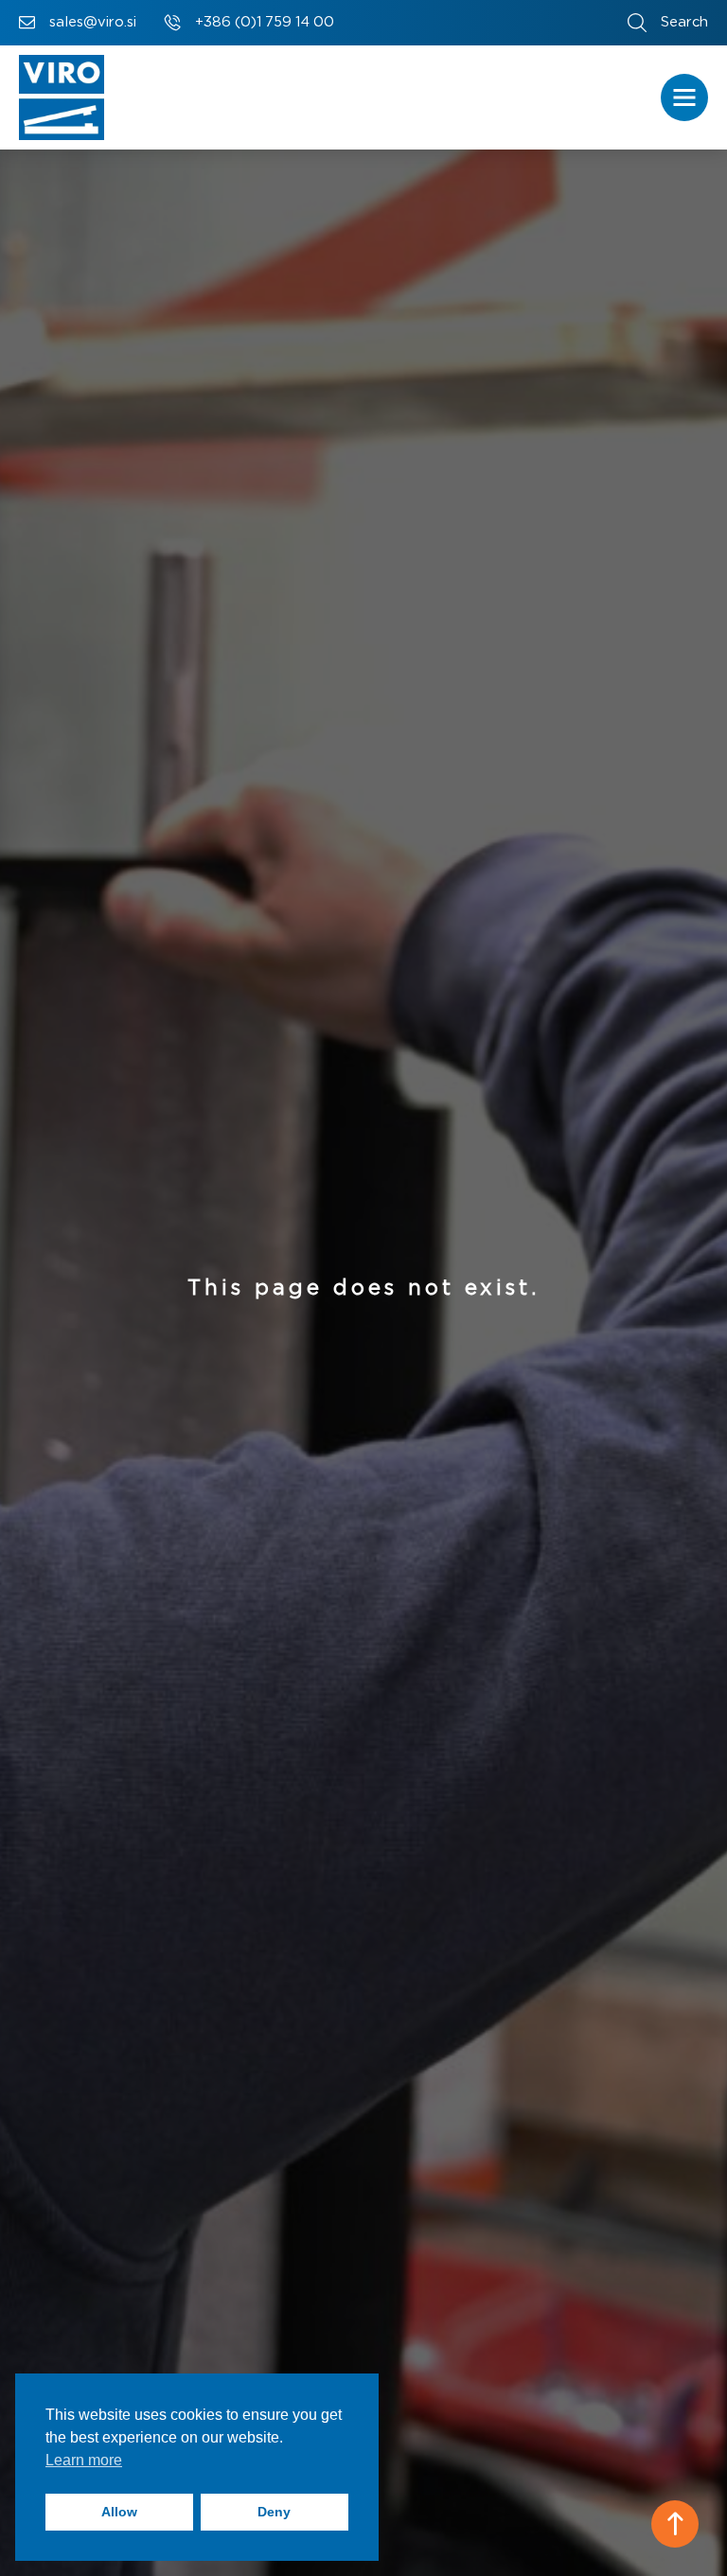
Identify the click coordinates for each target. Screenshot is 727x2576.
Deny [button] (274, 2512)
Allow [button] (119, 2512)
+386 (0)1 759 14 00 (265, 22)
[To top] (675, 2524)
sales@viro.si (93, 22)
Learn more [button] (84, 2460)
